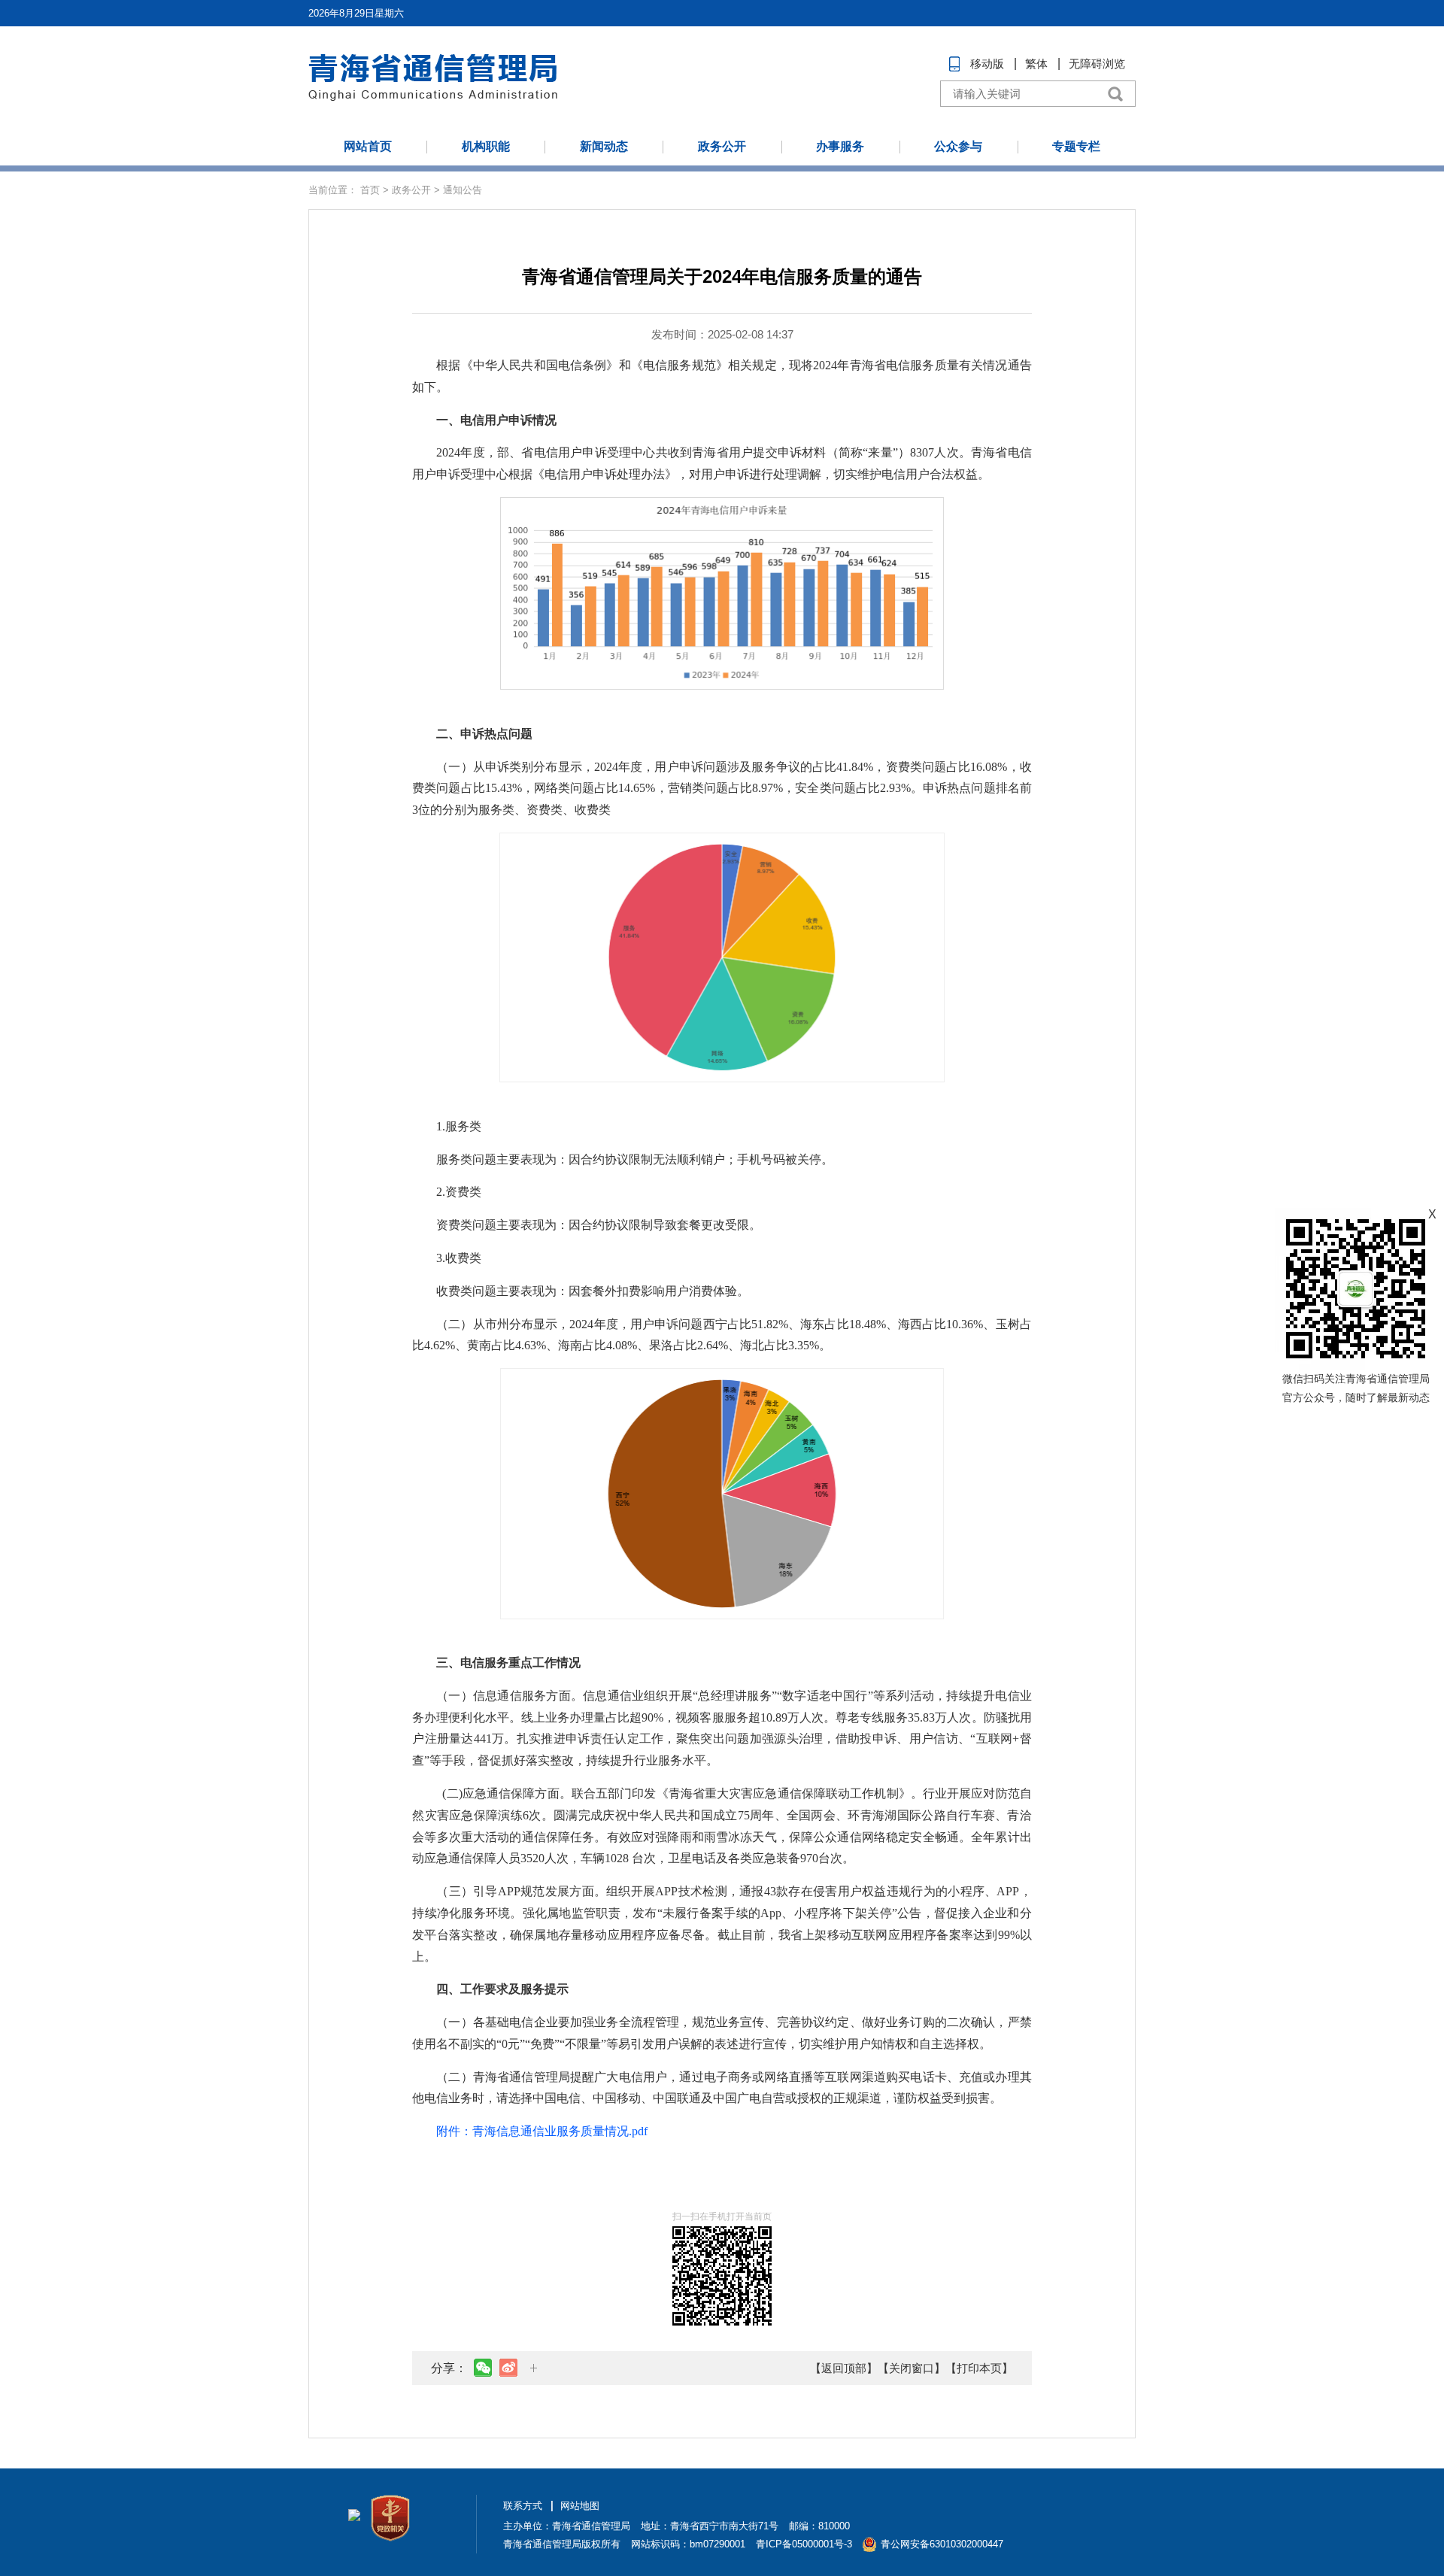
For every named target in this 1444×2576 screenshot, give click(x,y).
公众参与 (958, 146)
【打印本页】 (979, 2368)
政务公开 (722, 146)
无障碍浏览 (1097, 64)
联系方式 (523, 2506)
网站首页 (368, 146)
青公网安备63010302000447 (942, 2544)
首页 (370, 190)
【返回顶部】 (844, 2368)
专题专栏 (1076, 146)
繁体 (1036, 64)
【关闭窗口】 (912, 2368)
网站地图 (580, 2506)
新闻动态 (604, 146)
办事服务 (840, 146)
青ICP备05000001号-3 (804, 2544)
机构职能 (486, 146)
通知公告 (463, 190)
